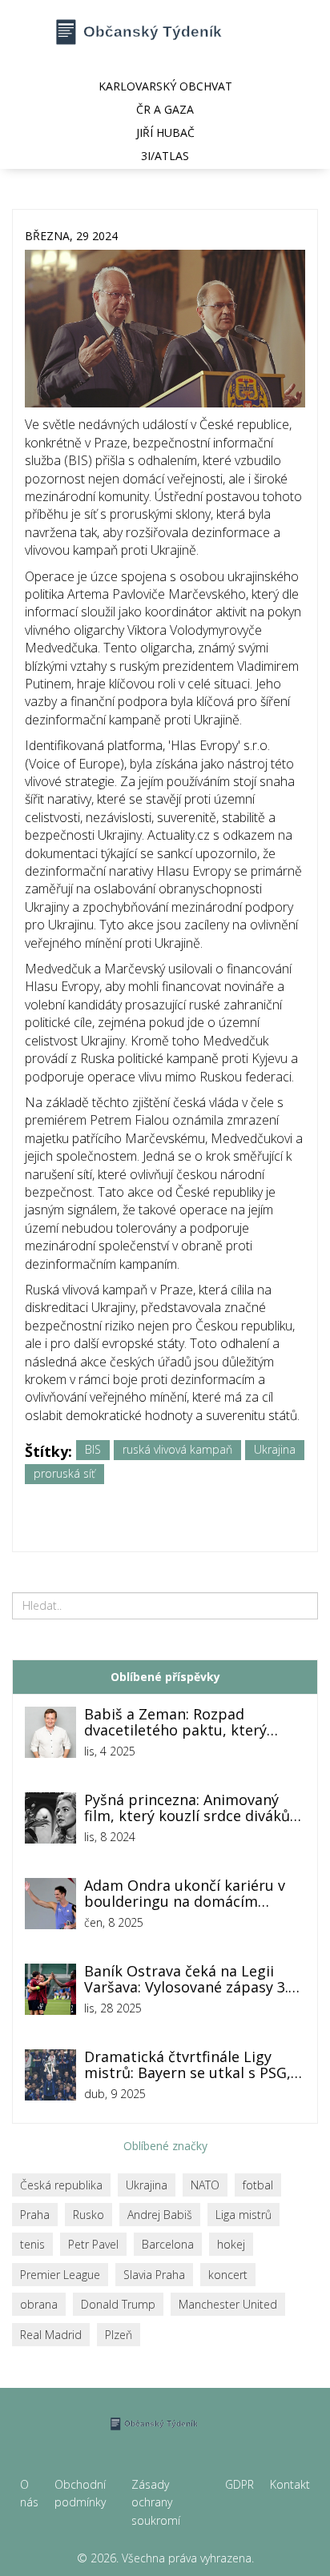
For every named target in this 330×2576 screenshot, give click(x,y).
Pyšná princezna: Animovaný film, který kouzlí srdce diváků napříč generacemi (187, 1808)
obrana (39, 2304)
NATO (205, 2185)
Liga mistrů (243, 2215)
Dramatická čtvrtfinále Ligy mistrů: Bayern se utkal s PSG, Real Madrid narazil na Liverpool (187, 2065)
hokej (231, 2244)
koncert (228, 2275)
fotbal (258, 2185)
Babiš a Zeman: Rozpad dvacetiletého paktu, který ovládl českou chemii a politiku (190, 1723)
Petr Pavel (93, 2244)
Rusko (89, 2215)
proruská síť (64, 1473)
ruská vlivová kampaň (177, 1449)
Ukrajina (275, 1449)
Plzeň (119, 2335)
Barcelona (168, 2244)
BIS (93, 1449)
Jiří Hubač (165, 132)
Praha (35, 2215)
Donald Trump (118, 2304)
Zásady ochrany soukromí (156, 2502)
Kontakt (290, 2484)
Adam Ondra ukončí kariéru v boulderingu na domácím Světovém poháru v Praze (185, 1894)
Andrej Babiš (160, 2215)
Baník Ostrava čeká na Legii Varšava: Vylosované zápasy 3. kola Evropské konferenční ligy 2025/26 (189, 1980)
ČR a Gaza (165, 109)
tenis (32, 2244)
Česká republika (61, 2185)
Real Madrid (51, 2335)
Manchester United (228, 2304)
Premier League (60, 2275)
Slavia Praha (154, 2275)
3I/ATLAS (165, 156)
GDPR (239, 2484)
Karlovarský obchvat (165, 86)
